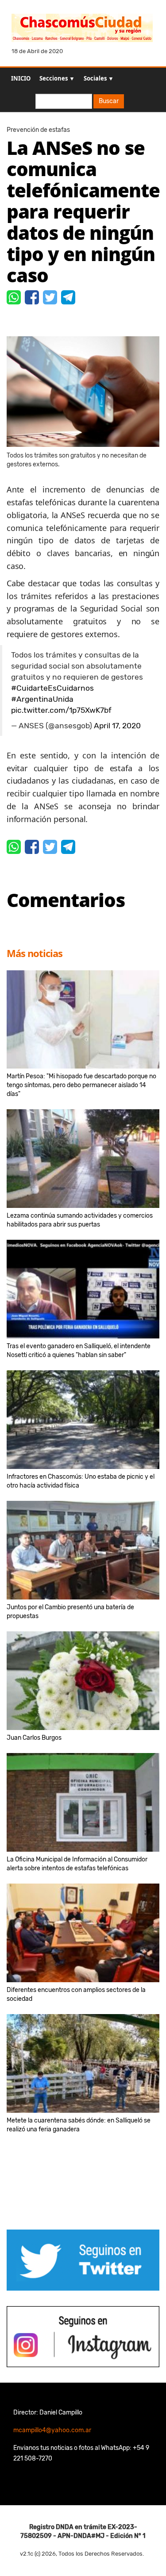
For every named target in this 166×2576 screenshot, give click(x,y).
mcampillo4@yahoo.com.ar (52, 2430)
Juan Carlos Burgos (34, 1738)
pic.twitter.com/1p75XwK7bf (61, 710)
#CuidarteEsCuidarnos (52, 688)
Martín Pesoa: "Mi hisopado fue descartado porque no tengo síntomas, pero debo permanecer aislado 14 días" (81, 1085)
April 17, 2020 (117, 726)
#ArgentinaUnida (42, 699)
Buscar (109, 101)
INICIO (21, 78)
